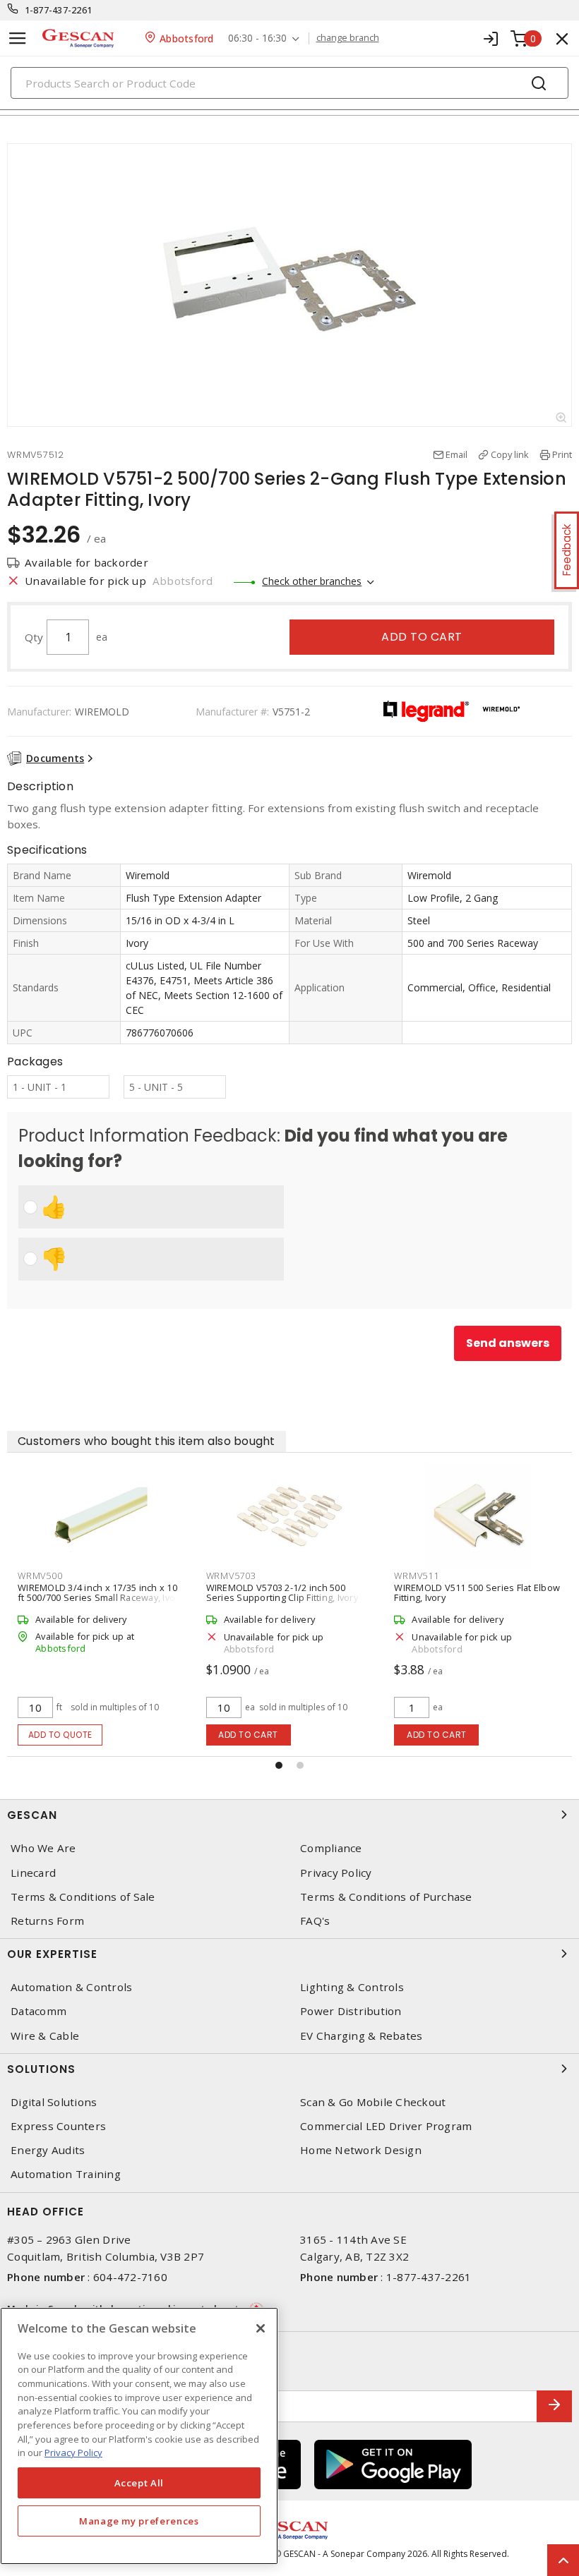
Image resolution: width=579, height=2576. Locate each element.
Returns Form (47, 1921)
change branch (348, 38)
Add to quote (60, 1735)
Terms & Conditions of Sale (83, 1897)
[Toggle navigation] (18, 38)
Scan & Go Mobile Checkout (373, 2102)
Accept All (139, 2483)
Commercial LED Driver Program (386, 2126)
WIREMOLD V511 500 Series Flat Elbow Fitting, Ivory (477, 1592)
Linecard (33, 1873)
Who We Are (43, 1848)
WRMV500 (40, 1576)
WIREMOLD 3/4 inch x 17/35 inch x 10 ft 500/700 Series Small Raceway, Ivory (101, 1592)
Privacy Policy (336, 1873)
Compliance (331, 1848)
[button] (279, 1765)
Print (562, 454)
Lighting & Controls (352, 1987)
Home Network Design (361, 2150)
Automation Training (66, 2174)
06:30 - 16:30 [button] (257, 38)
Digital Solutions (54, 2102)
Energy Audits (48, 2150)
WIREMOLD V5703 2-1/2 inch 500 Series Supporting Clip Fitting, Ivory (282, 1592)
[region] (139, 2436)
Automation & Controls (71, 1987)
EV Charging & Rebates (361, 2036)
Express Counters (58, 2126)
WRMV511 (416, 1576)
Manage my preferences (139, 2521)
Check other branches (312, 581)
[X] (261, 2328)
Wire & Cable (45, 2036)
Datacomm (38, 2011)
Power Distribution (351, 2011)
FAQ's (315, 1921)
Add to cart (422, 637)
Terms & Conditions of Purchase (386, 1897)
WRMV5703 (231, 1576)
